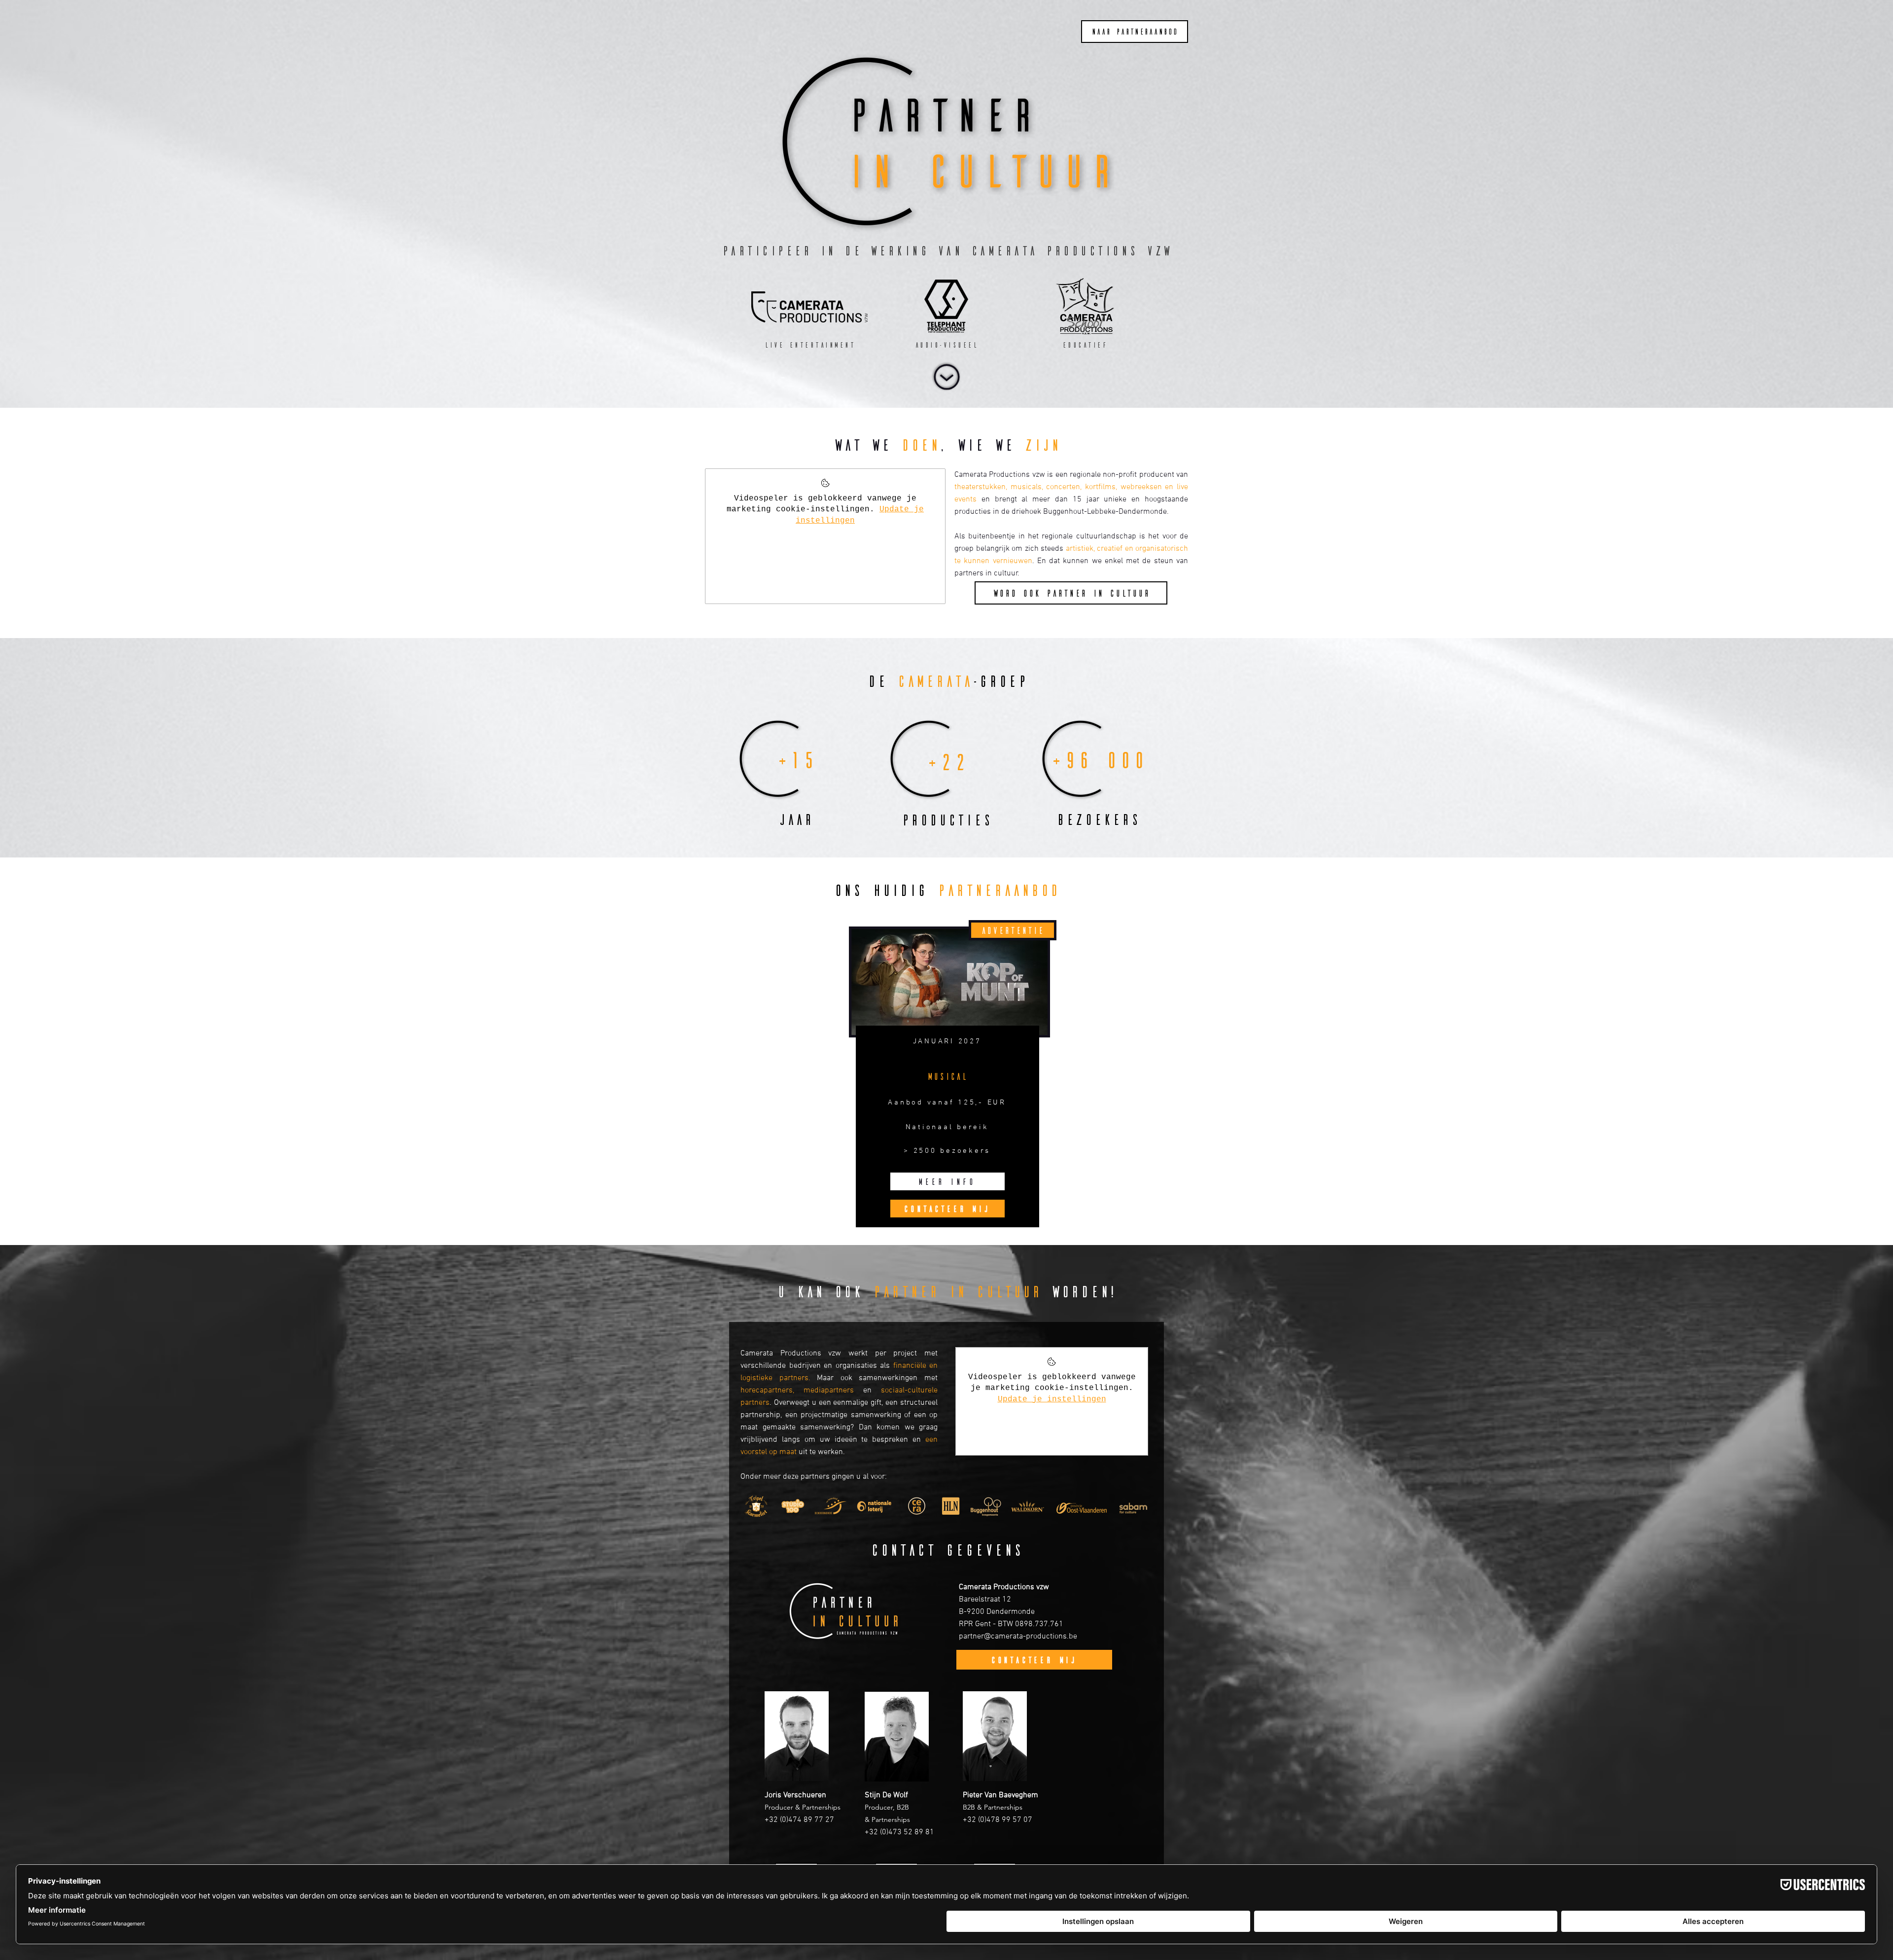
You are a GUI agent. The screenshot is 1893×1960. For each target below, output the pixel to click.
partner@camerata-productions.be (1018, 1637)
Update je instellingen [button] (1052, 1399)
